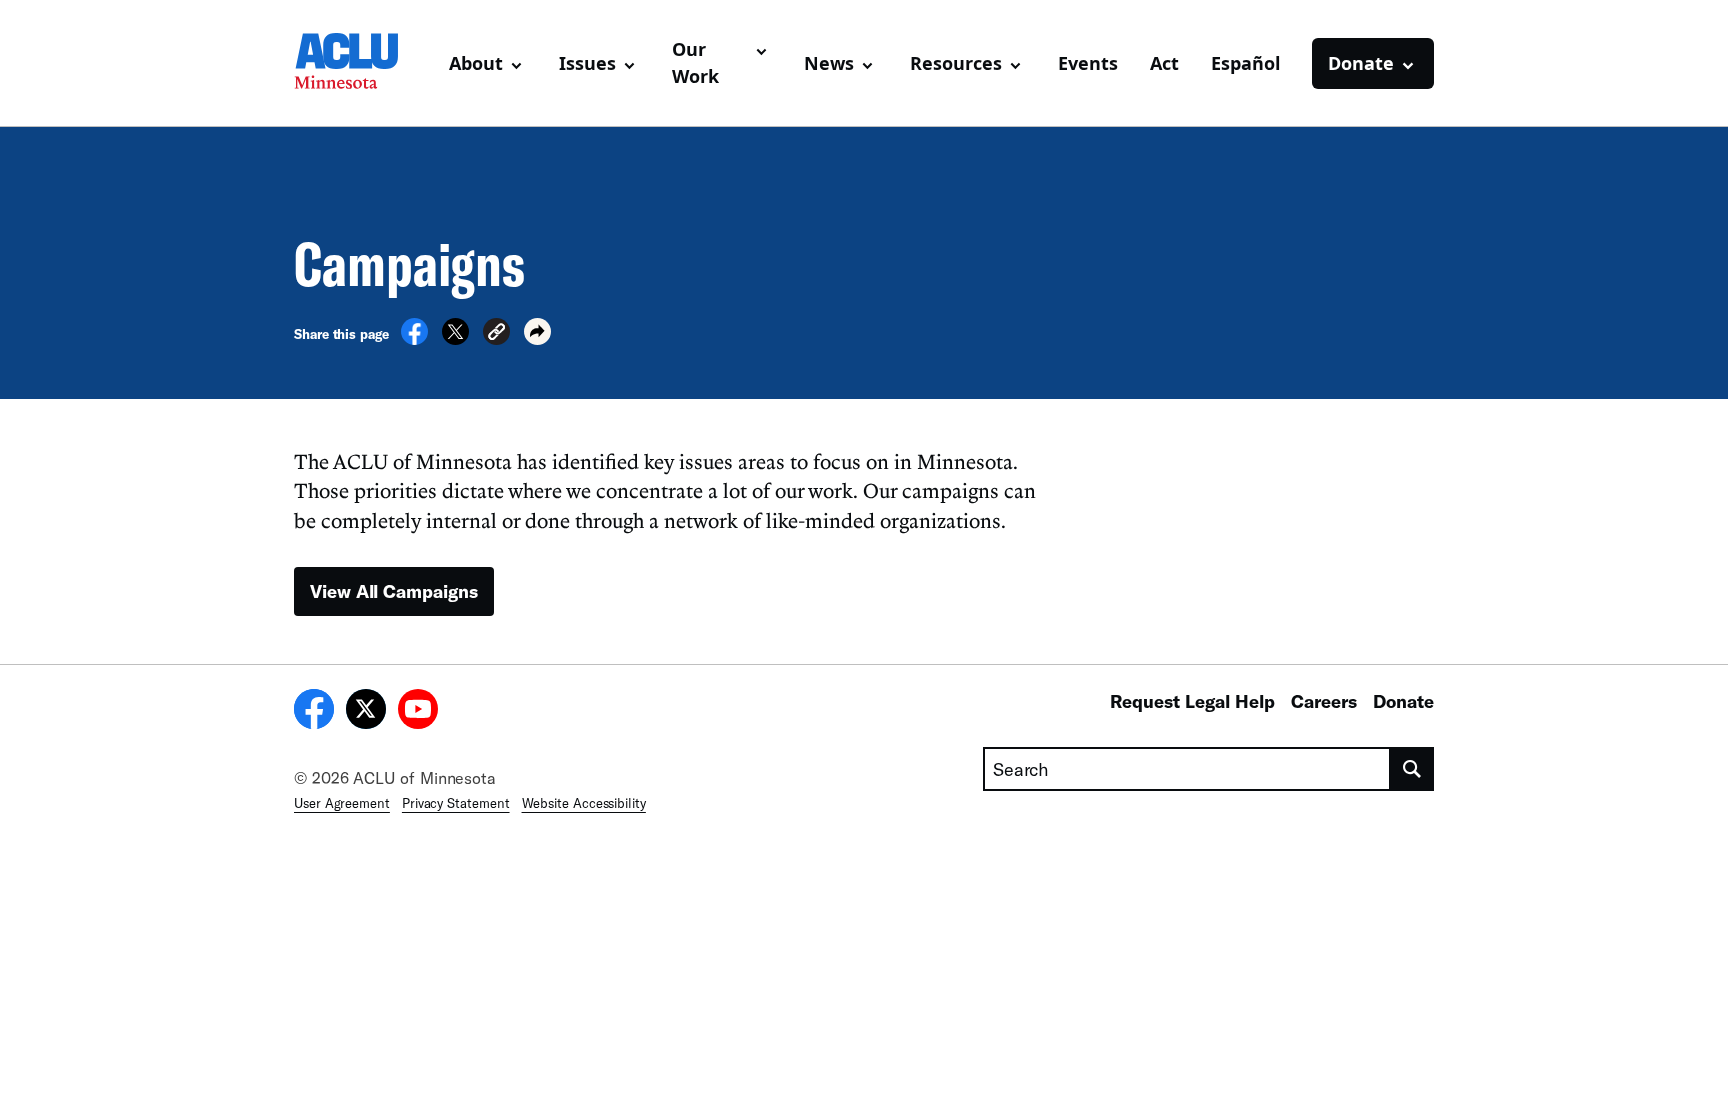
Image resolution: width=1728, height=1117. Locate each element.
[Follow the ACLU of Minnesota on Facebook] (314, 712)
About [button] (476, 63)
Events (1088, 63)
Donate (1403, 701)
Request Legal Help (1192, 701)
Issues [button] (587, 63)
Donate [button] (1361, 63)
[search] (1412, 769)
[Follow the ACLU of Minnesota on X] (366, 712)
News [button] (829, 63)
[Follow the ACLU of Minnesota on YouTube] (418, 712)
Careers (1324, 701)
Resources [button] (956, 63)
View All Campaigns (394, 591)
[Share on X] (455, 339)
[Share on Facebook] (414, 339)
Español (1245, 63)
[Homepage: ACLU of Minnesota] (363, 63)
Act (1164, 63)
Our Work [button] (695, 62)
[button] (496, 334)
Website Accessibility (584, 803)
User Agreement (342, 803)
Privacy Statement (456, 803)
